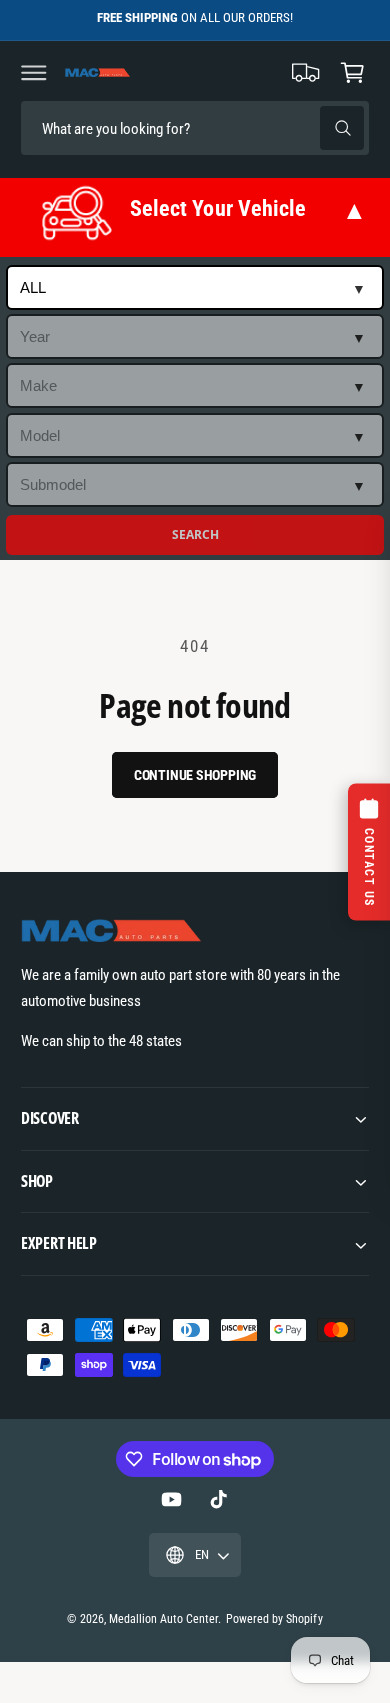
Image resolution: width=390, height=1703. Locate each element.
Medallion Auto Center (163, 1619)
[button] (34, 72)
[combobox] (161, 128)
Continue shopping (195, 775)
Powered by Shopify (274, 1619)
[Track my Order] (306, 72)
